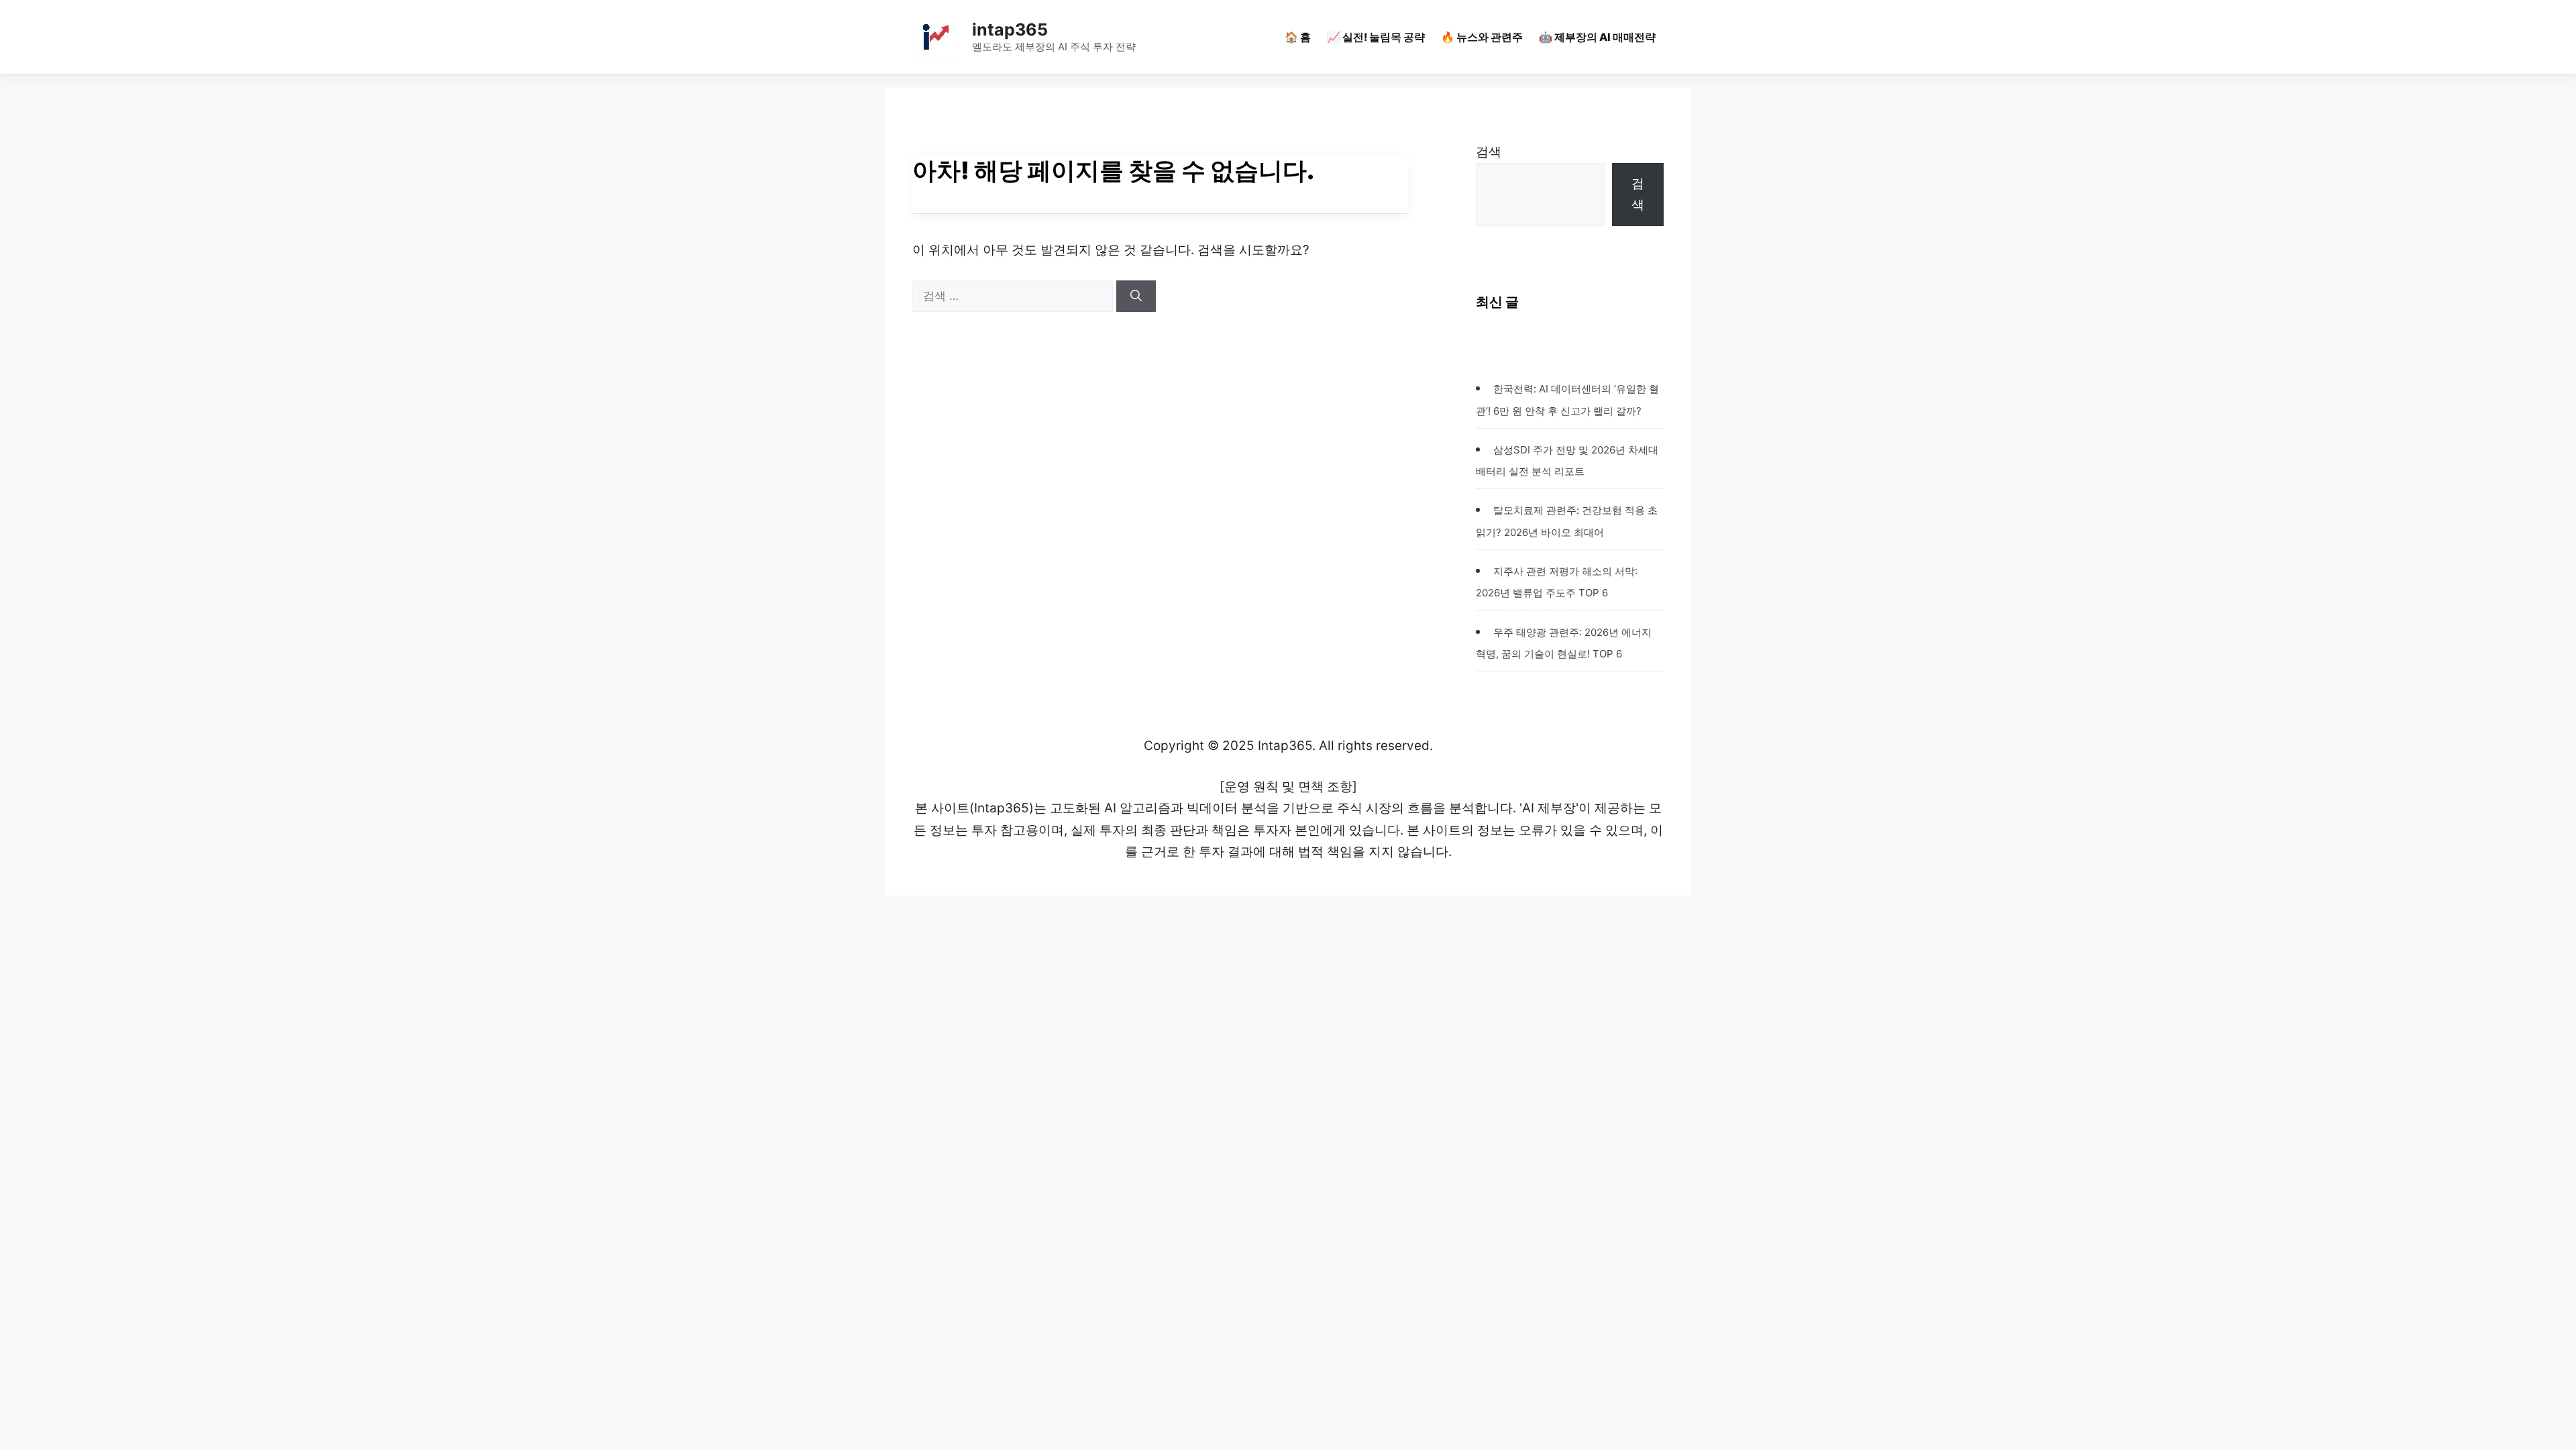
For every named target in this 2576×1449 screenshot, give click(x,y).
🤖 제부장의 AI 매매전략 (1597, 37)
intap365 (1010, 30)
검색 (1489, 152)
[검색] (1136, 297)
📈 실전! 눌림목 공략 (1376, 37)
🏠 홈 (1298, 37)
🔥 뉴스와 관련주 (1482, 37)
